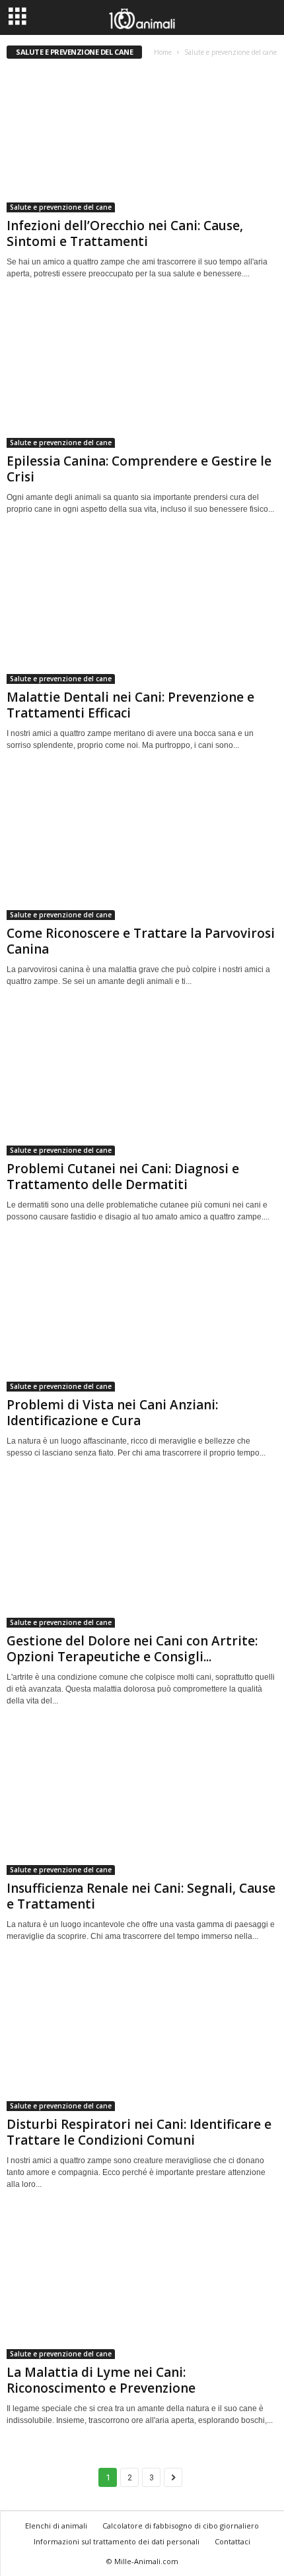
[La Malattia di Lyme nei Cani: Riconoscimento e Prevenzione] (142, 2287)
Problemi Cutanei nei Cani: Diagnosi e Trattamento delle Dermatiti (123, 1177)
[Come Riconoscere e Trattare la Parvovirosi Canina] (142, 848)
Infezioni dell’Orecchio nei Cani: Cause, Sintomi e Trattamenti (125, 233)
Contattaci (232, 2541)
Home (163, 52)
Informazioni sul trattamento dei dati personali (117, 2541)
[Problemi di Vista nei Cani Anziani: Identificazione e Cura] (142, 1319)
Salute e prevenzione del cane (61, 207)
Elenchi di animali (56, 2526)
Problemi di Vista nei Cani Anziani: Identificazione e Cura (112, 1413)
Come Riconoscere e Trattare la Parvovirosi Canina (141, 941)
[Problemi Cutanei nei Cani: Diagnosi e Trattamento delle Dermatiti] (142, 1084)
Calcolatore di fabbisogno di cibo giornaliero (181, 2526)
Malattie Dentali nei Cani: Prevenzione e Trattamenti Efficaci (130, 705)
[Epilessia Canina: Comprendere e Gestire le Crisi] (142, 376)
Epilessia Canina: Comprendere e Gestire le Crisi (139, 469)
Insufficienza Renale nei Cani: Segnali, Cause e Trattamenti (141, 1896)
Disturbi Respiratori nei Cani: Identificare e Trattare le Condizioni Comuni (139, 2132)
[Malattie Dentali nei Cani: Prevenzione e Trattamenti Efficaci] (142, 612)
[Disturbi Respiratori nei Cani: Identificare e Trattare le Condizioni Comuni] (142, 2039)
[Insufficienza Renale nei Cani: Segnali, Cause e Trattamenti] (142, 1803)
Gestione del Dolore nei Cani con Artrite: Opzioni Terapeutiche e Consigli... (132, 1649)
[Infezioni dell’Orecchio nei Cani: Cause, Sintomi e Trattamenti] (142, 140)
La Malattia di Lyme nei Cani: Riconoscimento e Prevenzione (101, 2380)
